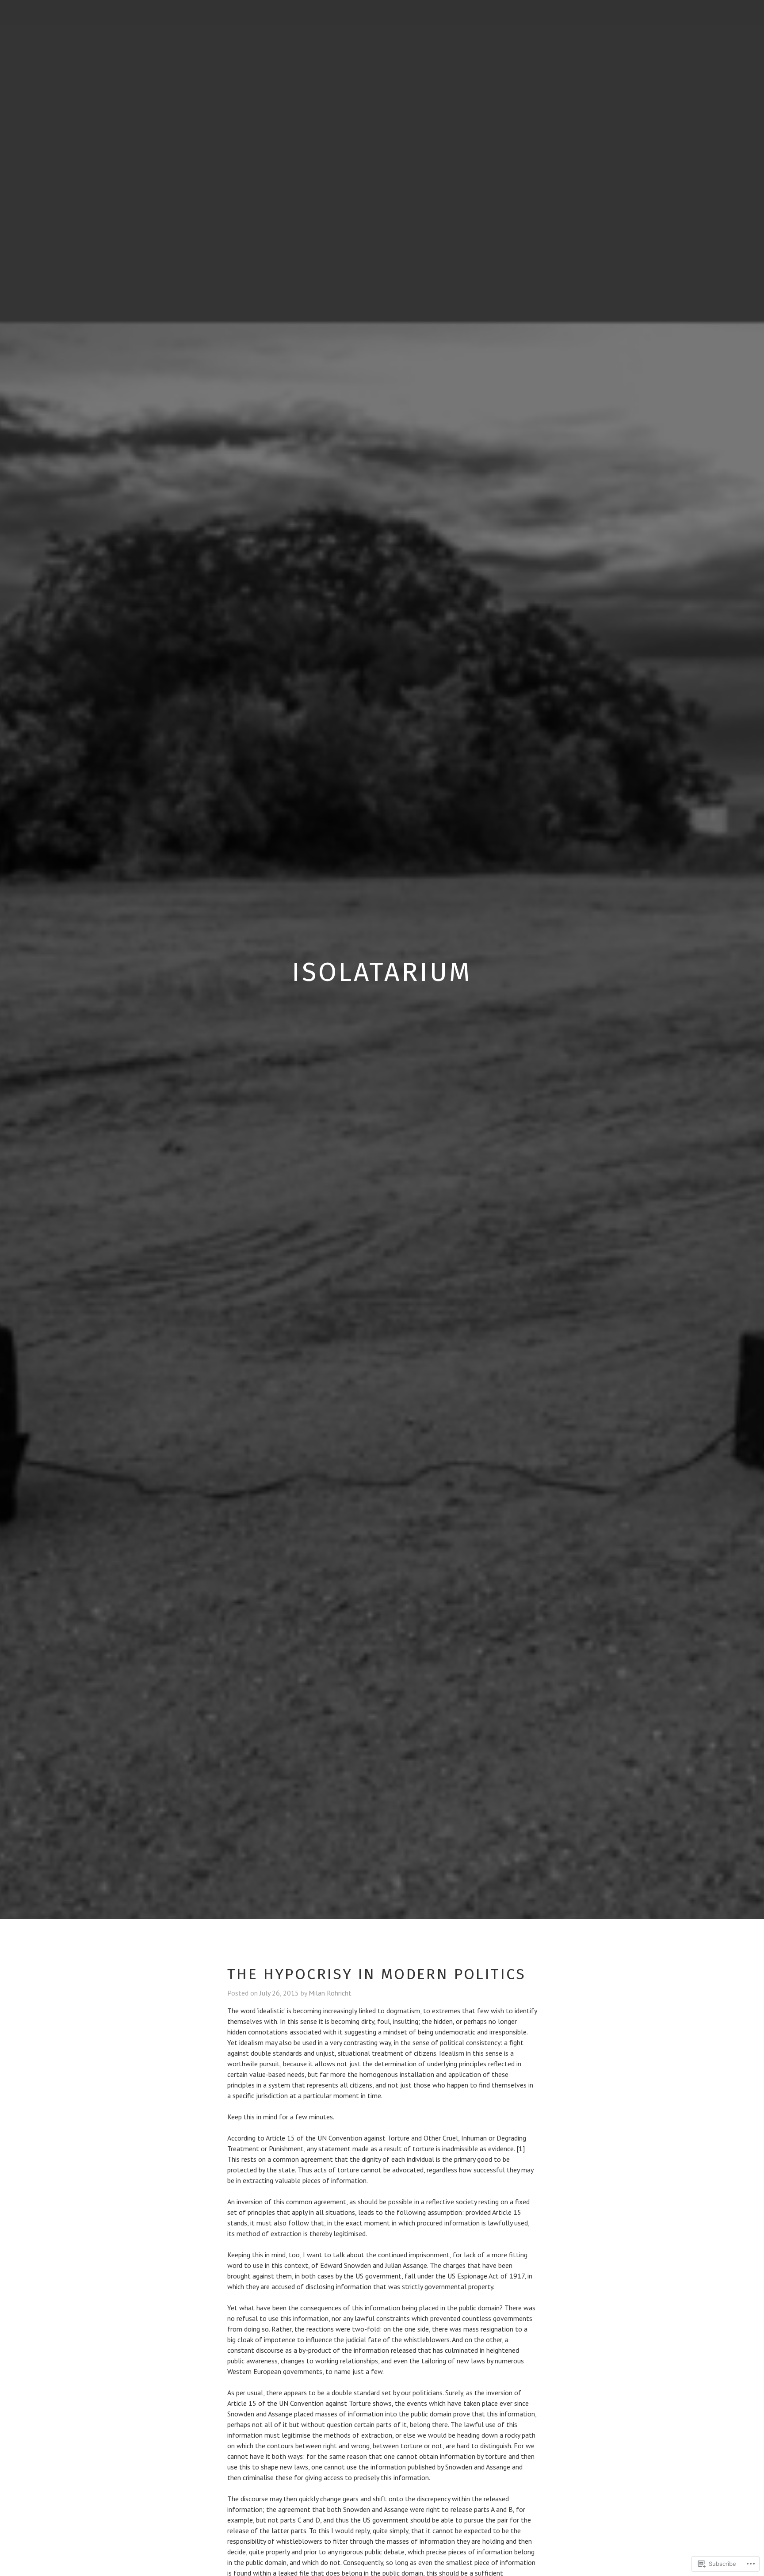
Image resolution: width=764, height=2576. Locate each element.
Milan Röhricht (330, 1993)
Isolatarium (382, 972)
